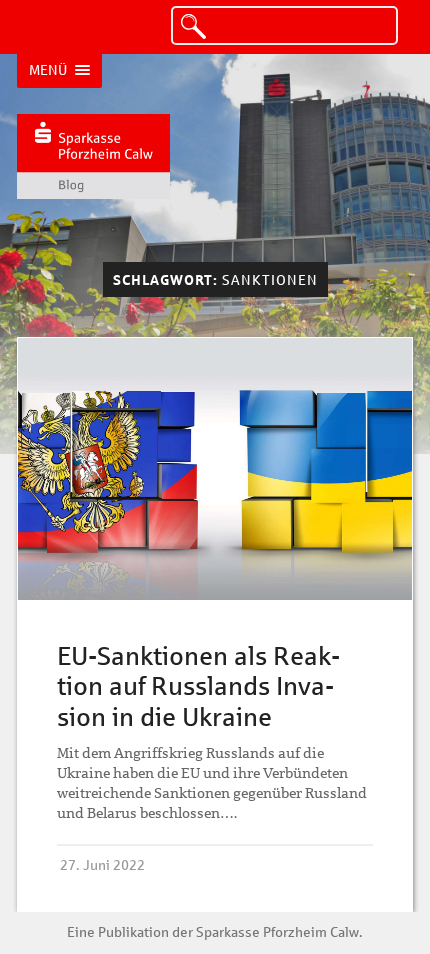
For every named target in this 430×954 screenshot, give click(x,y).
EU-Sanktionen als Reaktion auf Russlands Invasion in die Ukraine (198, 686)
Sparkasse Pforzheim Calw (277, 932)
